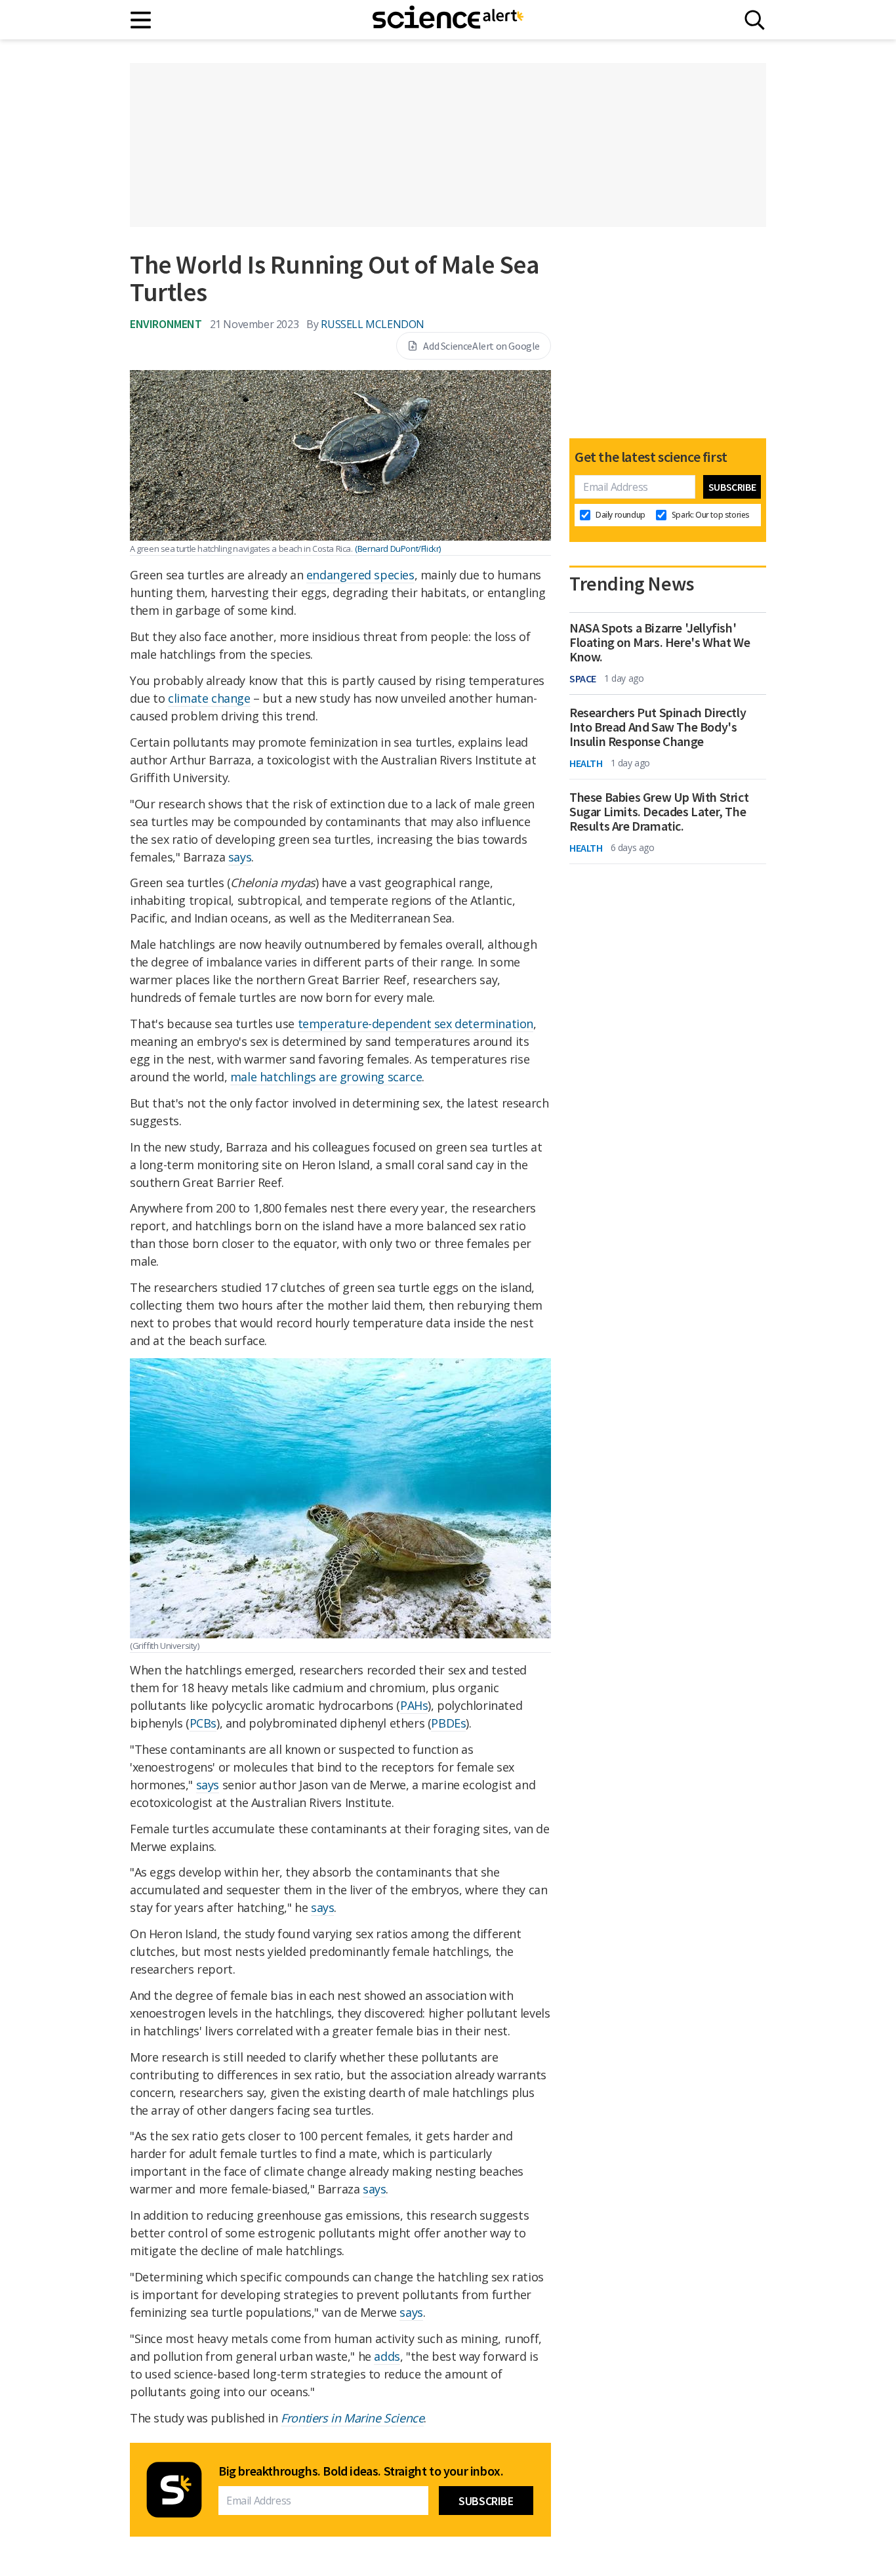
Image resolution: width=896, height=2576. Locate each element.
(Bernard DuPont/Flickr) (398, 549)
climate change (209, 698)
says (240, 857)
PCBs (203, 1723)
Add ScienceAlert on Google (481, 346)
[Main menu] (141, 20)
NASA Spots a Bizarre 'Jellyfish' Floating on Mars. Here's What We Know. (660, 642)
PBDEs (448, 1723)
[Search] (755, 20)
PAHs (414, 1705)
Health (586, 763)
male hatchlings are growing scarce (326, 1077)
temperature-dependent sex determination (416, 1024)
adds (387, 2356)
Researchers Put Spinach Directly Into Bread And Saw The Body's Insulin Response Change (658, 727)
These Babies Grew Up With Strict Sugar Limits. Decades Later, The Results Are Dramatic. (659, 812)
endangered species (360, 575)
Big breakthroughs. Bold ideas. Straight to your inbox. (361, 2471)
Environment (166, 324)
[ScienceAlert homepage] (448, 20)
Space (583, 678)
